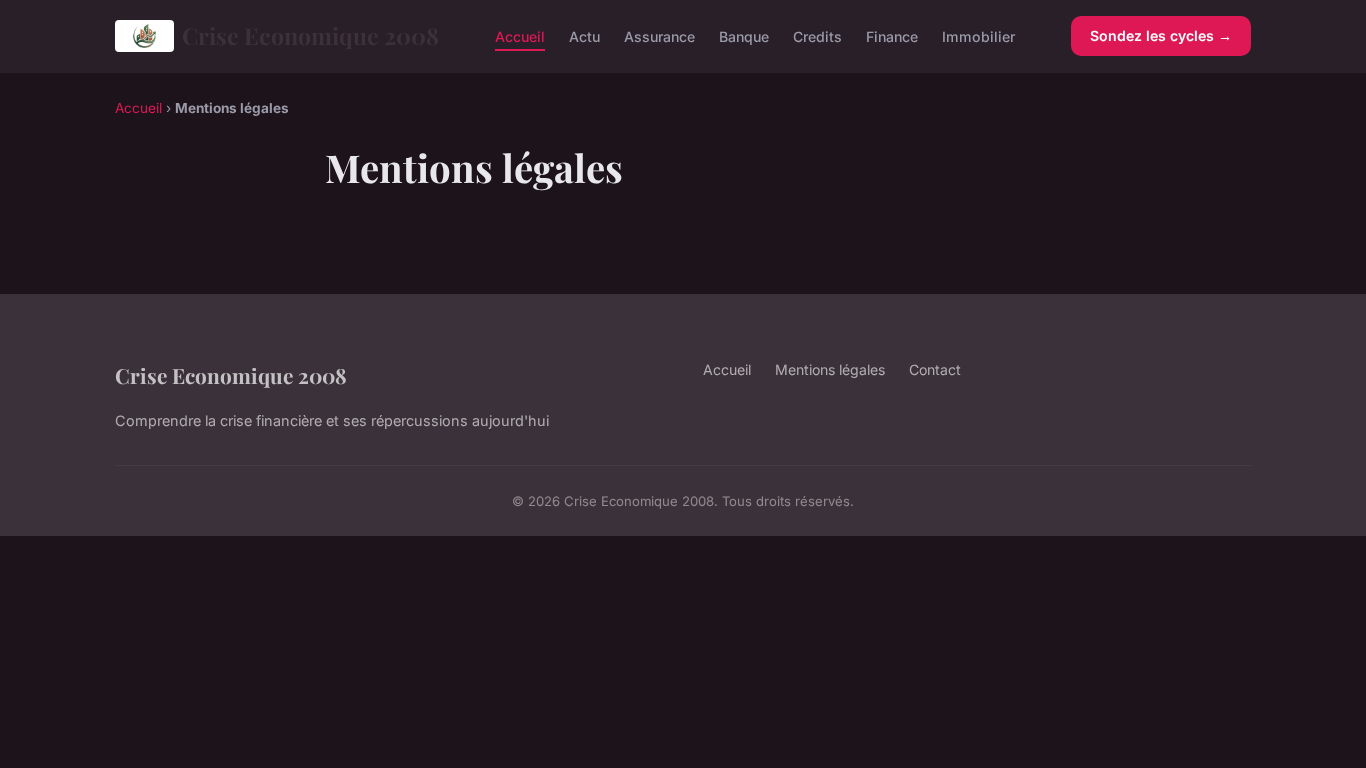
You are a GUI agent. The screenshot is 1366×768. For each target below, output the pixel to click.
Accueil (520, 35)
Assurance (659, 35)
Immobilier (978, 35)
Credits (817, 35)
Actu (584, 35)
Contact (935, 369)
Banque (744, 35)
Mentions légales (830, 369)
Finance (892, 35)
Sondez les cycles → (1161, 35)
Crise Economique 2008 (310, 35)
